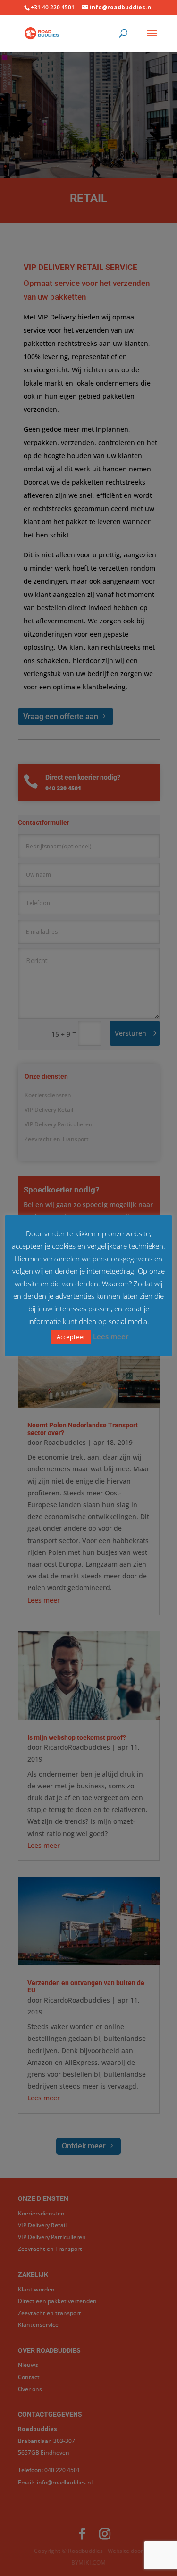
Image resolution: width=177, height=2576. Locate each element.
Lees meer (111, 1336)
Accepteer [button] (71, 1337)
